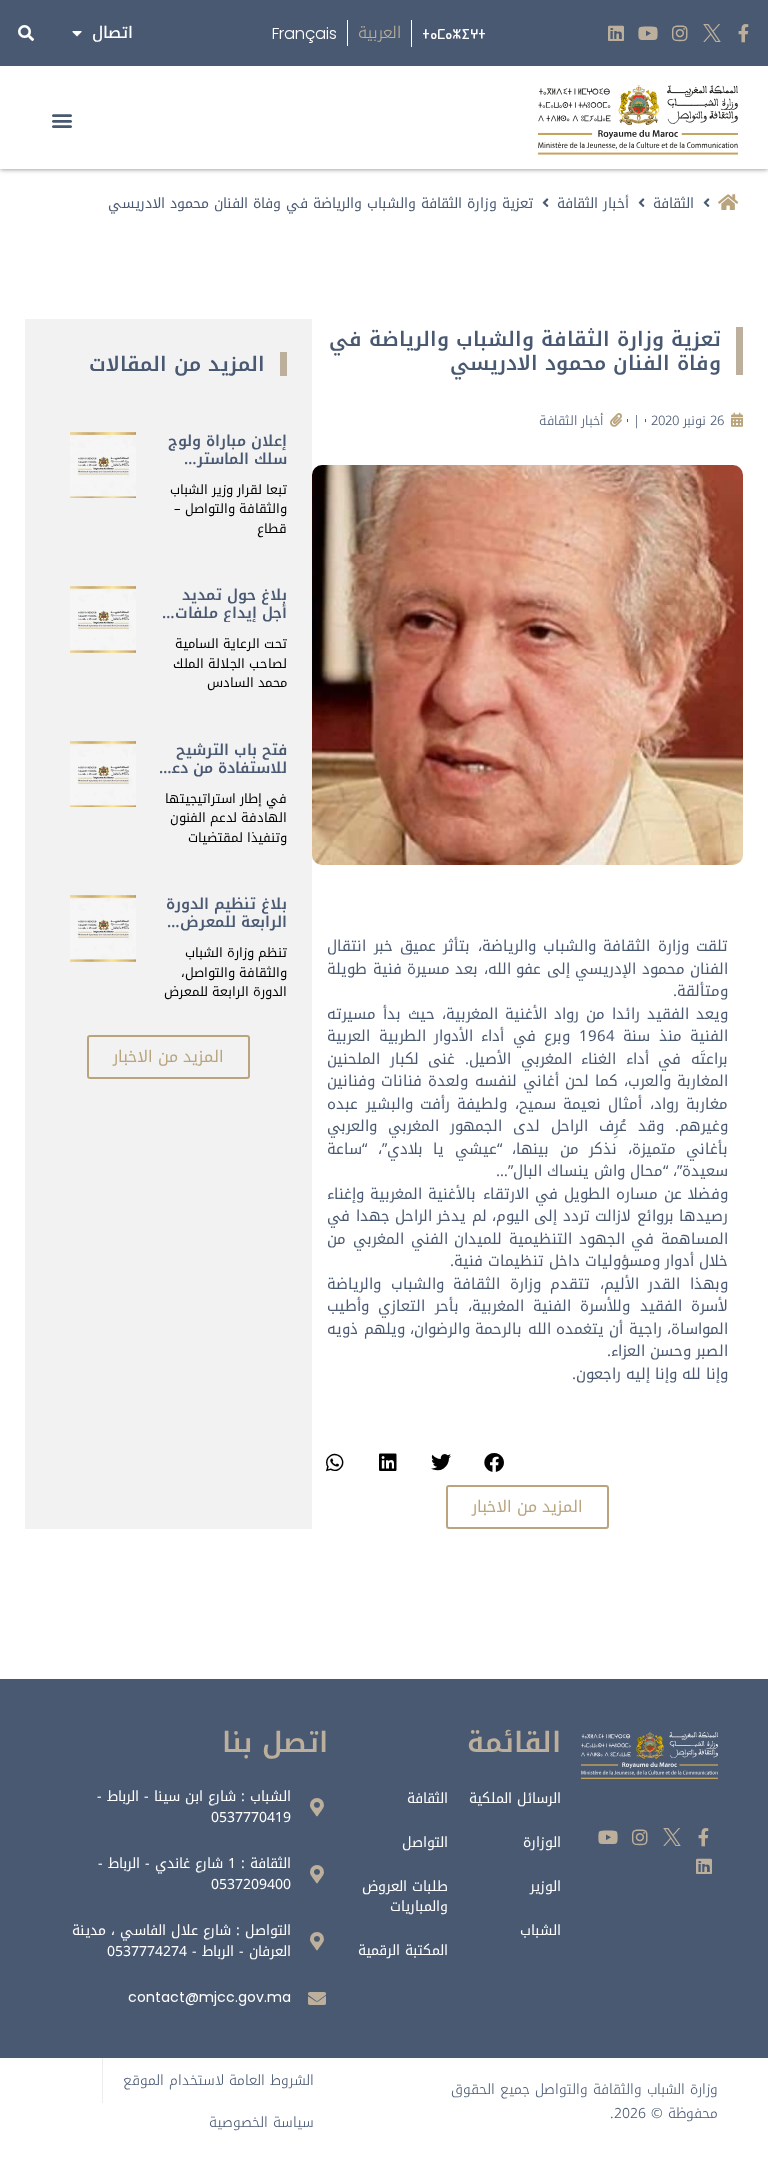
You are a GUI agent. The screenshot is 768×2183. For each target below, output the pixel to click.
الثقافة (673, 203)
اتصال (112, 32)
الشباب (540, 1930)
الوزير (545, 1886)
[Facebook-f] (743, 33)
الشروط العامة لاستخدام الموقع (218, 2080)
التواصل (425, 1842)
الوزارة (542, 1842)
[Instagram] (680, 33)
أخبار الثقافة (593, 203)
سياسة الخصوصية (261, 2122)
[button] (61, 119)
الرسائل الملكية (515, 1798)
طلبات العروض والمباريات (405, 1896)
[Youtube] (648, 33)
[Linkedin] (616, 33)
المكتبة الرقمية (403, 1950)
